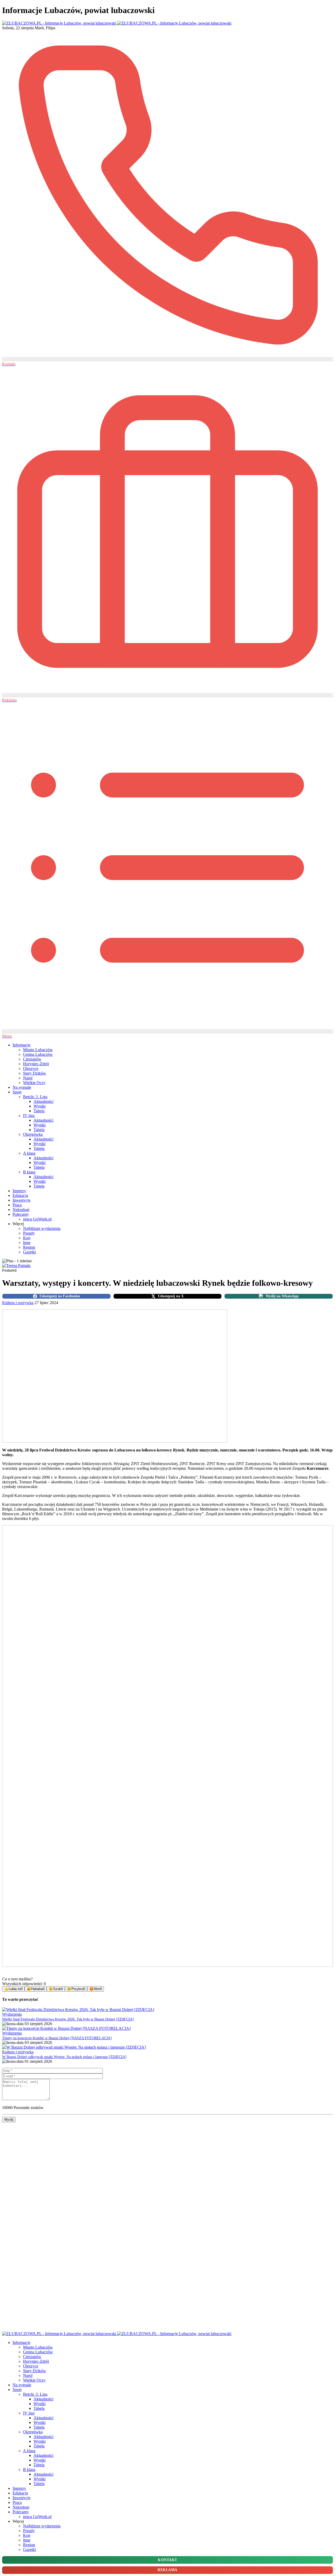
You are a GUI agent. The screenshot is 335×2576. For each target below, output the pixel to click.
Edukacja (20, 1195)
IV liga (29, 1116)
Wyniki (40, 1106)
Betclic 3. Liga (35, 1097)
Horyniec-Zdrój (36, 1064)
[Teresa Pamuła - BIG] (16, 1266)
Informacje (21, 1045)
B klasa (29, 1172)
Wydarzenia (12, 2014)
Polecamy (21, 1214)
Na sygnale (22, 1087)
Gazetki (29, 1252)
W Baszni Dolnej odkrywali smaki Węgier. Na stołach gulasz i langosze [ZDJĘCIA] (64, 2057)
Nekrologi (21, 1210)
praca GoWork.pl (37, 1219)
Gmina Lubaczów (38, 1054)
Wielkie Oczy (34, 1083)
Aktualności (43, 1101)
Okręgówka (33, 1134)
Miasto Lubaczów (38, 1050)
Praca (17, 1205)
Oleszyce (31, 1068)
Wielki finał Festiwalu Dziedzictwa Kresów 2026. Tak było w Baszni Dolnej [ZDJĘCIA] (68, 2019)
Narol (28, 1078)
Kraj (27, 1238)
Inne (27, 1243)
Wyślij (9, 2120)
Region (29, 1247)
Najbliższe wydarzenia (42, 1228)
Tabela (39, 1111)
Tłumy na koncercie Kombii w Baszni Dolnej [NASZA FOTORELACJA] (57, 2038)
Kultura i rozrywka (18, 1303)
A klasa (29, 1153)
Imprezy (19, 1191)
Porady (29, 1233)
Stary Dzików (35, 1073)
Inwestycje (21, 1200)
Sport (17, 1092)
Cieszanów (32, 1059)
